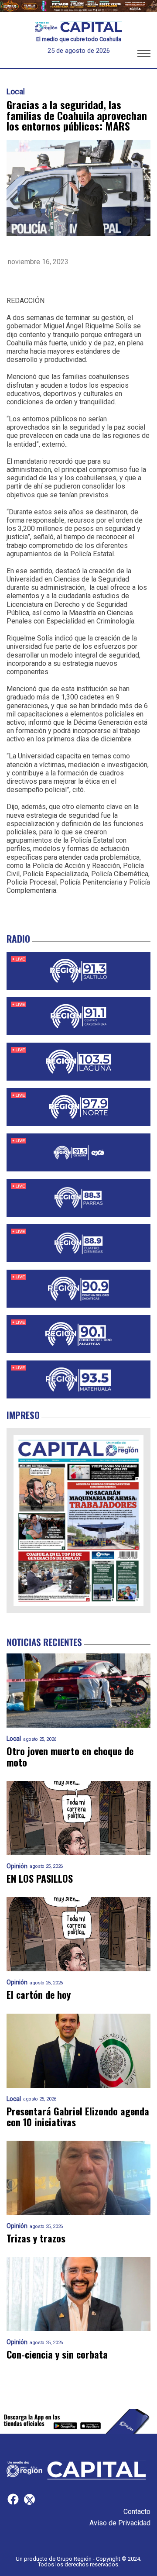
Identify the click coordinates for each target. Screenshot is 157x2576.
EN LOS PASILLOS (40, 1879)
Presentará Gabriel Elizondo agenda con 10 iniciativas (78, 2117)
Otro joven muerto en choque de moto (70, 1757)
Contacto (137, 2512)
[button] (144, 55)
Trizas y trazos (36, 2238)
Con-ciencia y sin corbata (57, 2354)
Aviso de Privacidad (120, 2523)
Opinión (17, 1866)
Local (16, 92)
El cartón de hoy (39, 1995)
